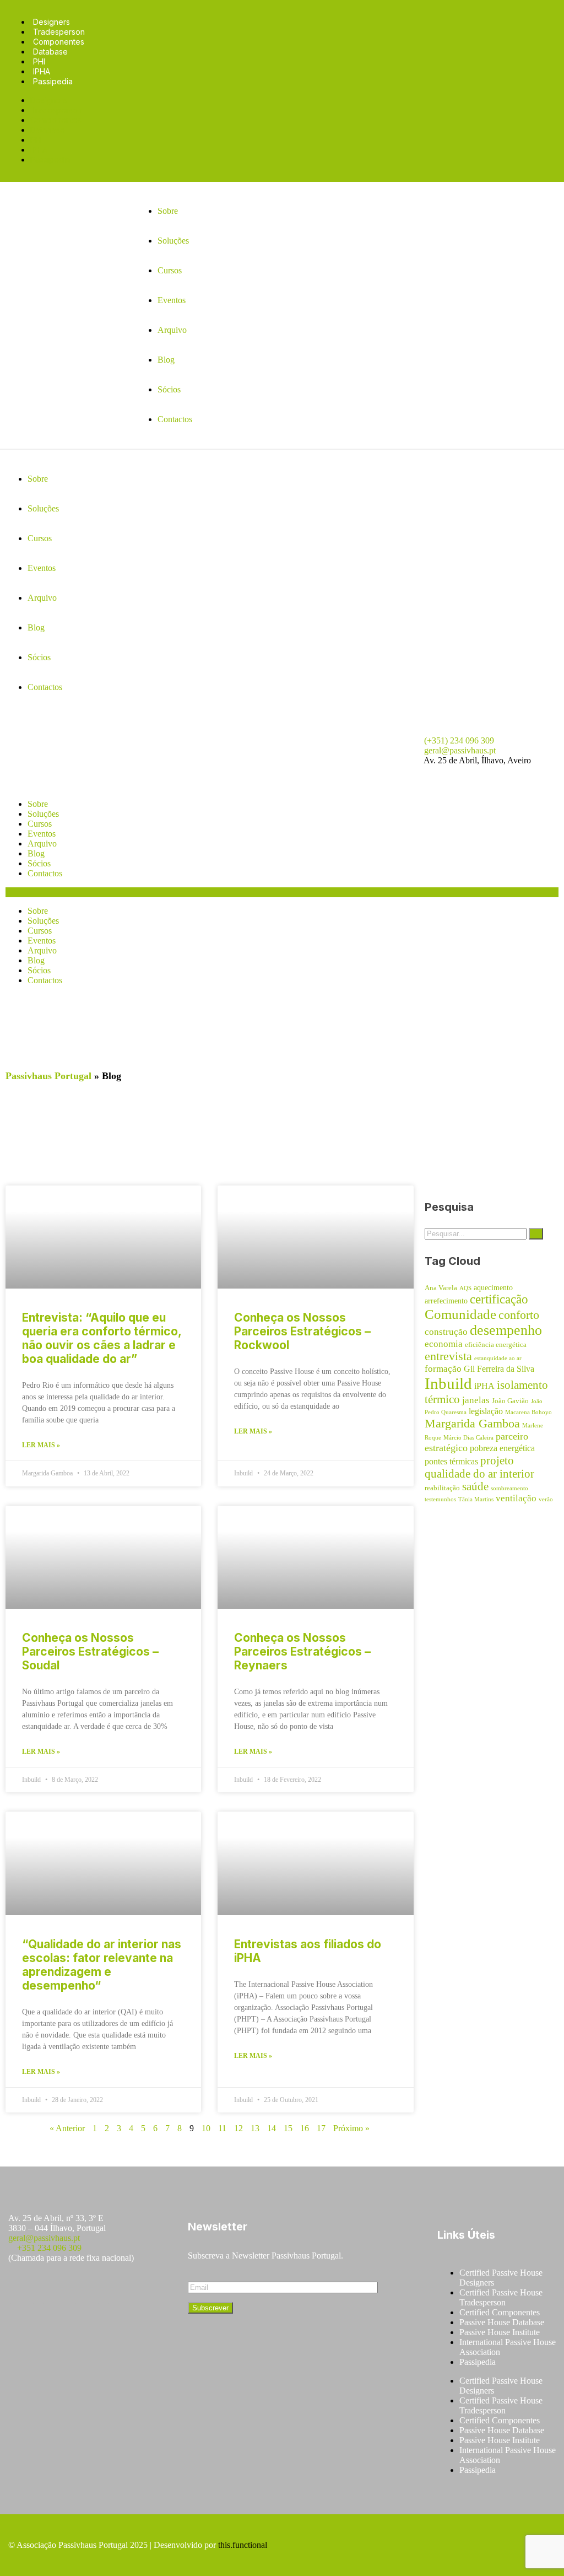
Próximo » (351, 2128)
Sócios (39, 863)
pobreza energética (502, 1448)
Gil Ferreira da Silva (499, 1369)
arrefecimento (446, 1301)
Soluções (43, 814)
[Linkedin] (120, 2290)
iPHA (484, 1386)
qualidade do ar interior (479, 1474)
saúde (475, 1486)
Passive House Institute (500, 2332)
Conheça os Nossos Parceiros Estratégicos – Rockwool (302, 1331)
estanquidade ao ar (498, 1358)
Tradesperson (59, 32)
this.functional (243, 2545)
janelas (476, 1400)
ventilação (516, 1498)
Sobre (38, 804)
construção (446, 1332)
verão (546, 1499)
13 (255, 2128)
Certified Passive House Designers (501, 2278)
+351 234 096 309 (49, 2248)
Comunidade (460, 1314)
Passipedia (53, 81)
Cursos (40, 824)
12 (238, 2128)
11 (222, 2128)
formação (443, 1369)
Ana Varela (441, 1288)
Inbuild (448, 1383)
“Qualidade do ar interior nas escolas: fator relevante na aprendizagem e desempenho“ (102, 1965)
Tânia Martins (476, 1499)
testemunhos (440, 1499)
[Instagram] (55, 2290)
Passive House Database (502, 2322)
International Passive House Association (508, 2347)
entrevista (448, 1356)
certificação (499, 1299)
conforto (519, 1315)
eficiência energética (496, 1345)
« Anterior (67, 2128)
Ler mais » (41, 1445)
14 (272, 2128)
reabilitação (442, 1488)
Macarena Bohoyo (528, 1412)
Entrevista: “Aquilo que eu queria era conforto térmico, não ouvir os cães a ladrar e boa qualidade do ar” (102, 1338)
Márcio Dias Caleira (468, 1438)
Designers (51, 22)
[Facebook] (22, 2290)
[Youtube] (87, 2290)
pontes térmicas (451, 1461)
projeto (497, 1461)
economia (444, 1344)
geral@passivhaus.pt (460, 750)
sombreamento (509, 1488)
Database (50, 52)
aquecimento (493, 1287)
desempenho (506, 1330)
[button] (282, 892)
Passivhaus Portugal (48, 1076)
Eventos (42, 834)
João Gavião (510, 1401)
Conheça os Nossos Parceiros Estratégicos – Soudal (90, 1651)
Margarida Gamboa (472, 1423)
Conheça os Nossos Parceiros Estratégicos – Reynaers (302, 1651)
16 (305, 2128)
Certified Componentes (500, 2312)
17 (321, 2128)
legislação (486, 1411)
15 (288, 2128)
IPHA (42, 71)
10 (206, 2128)
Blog (36, 853)
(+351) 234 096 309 (459, 740)
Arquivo (42, 844)
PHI (39, 61)
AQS (465, 1288)
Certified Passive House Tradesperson (501, 2297)
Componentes (59, 42)
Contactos (45, 873)
